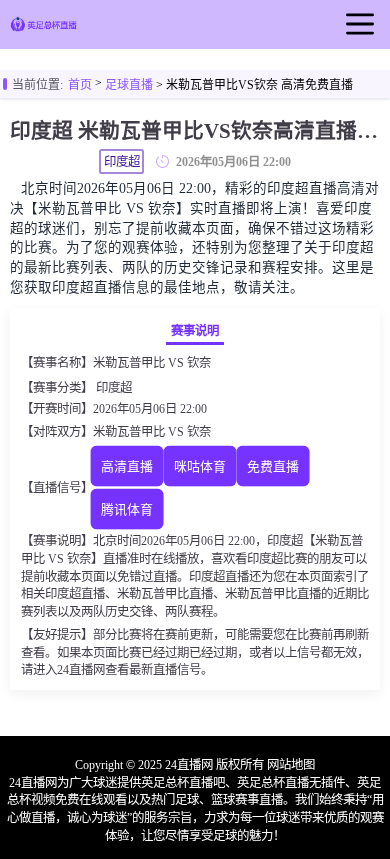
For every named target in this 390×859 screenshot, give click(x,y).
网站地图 (291, 765)
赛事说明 (195, 331)
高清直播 (126, 466)
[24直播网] (43, 28)
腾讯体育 (126, 509)
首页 (80, 85)
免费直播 (273, 466)
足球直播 (129, 85)
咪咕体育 (200, 466)
